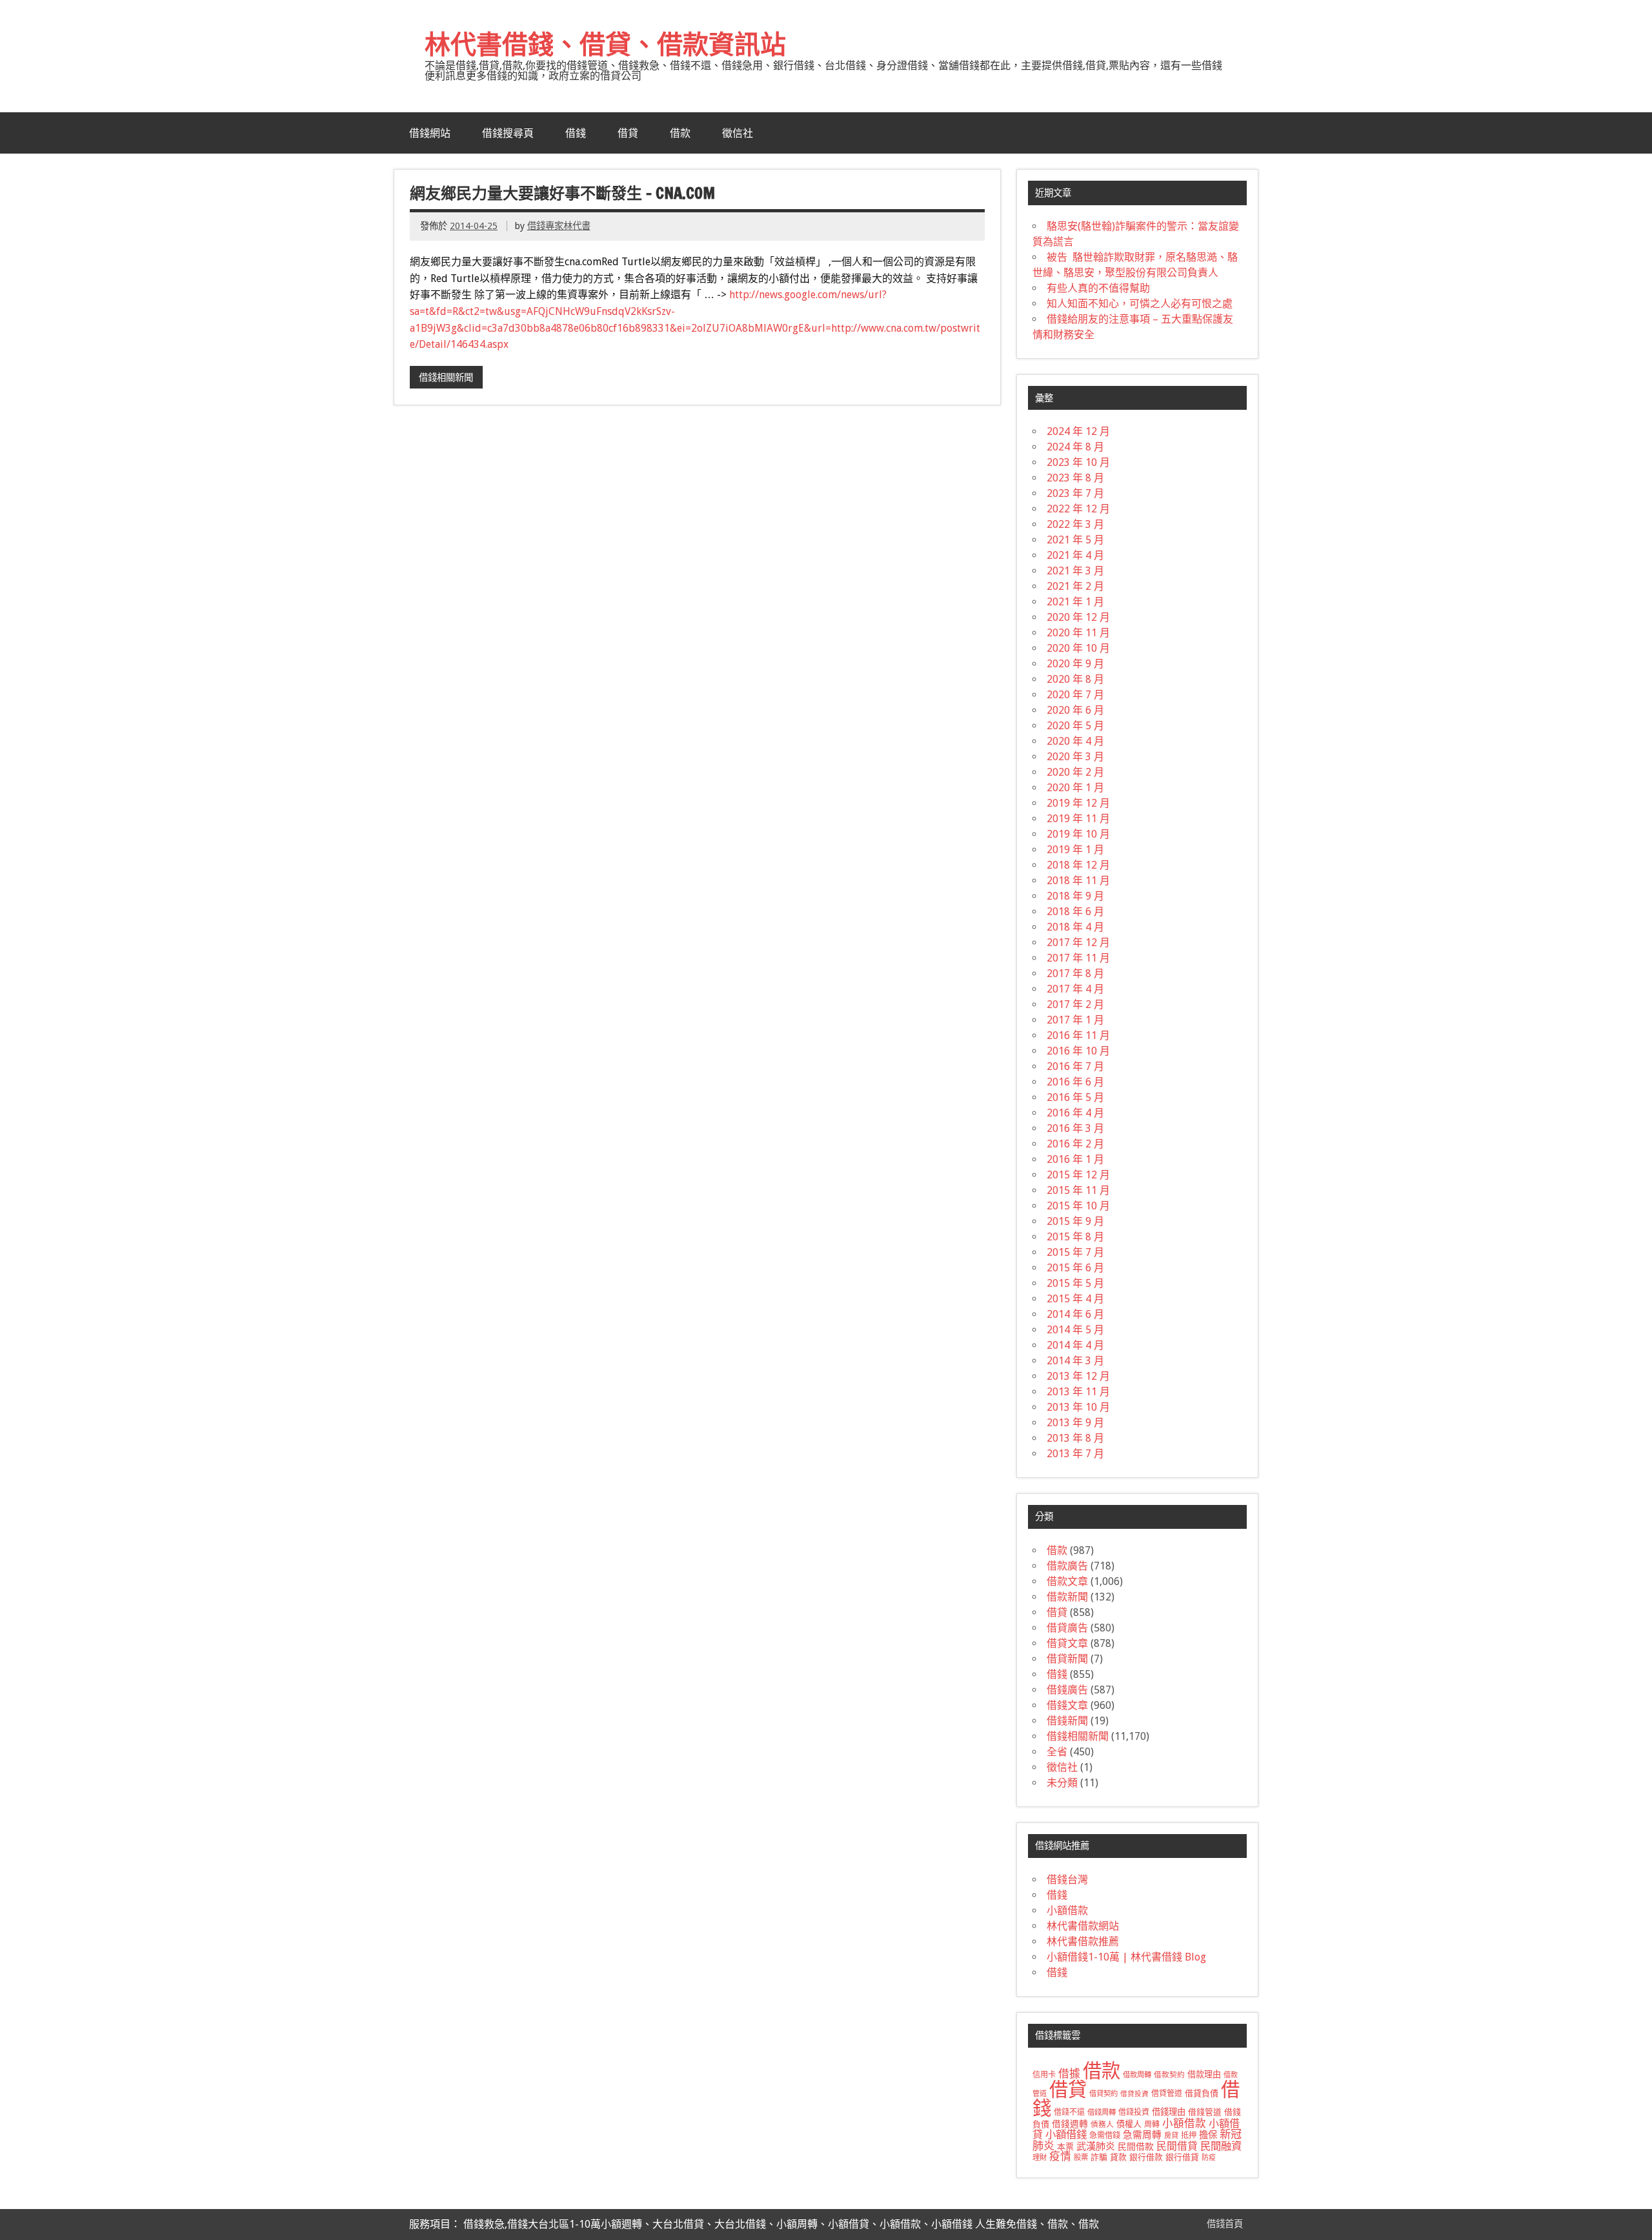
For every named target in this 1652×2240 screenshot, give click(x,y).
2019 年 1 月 (1075, 850)
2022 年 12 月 (1078, 509)
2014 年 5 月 (1075, 1330)
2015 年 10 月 (1078, 1206)
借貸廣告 (1067, 1628)
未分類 (1062, 1783)
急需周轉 (1142, 2135)
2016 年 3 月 (1075, 1128)
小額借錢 (1066, 2134)
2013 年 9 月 (1075, 1423)
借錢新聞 (1067, 1721)
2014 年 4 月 (1075, 1345)
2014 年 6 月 (1075, 1314)
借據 (1069, 2074)
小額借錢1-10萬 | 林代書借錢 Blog (1126, 1957)
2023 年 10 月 (1078, 462)
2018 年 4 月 (1075, 927)
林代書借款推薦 (1083, 1942)
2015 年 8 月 (1075, 1237)
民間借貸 (1177, 2146)
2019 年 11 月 (1078, 819)
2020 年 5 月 (1075, 726)
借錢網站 (430, 133)
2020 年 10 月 (1078, 648)
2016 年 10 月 (1078, 1051)
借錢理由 (1169, 2112)
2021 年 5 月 (1075, 540)
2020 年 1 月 (1075, 788)
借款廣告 (1067, 1566)
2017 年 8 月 (1075, 974)
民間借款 (1136, 2146)
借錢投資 (1134, 2112)
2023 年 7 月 (1075, 493)
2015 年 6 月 (1075, 1268)
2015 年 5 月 (1075, 1283)
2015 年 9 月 (1075, 1221)
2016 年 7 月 (1075, 1066)
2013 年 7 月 (1075, 1454)
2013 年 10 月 (1078, 1407)
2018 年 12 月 (1078, 865)
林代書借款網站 (1083, 1926)
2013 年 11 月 (1078, 1392)
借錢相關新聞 (446, 378)
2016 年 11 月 (1078, 1035)
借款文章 (1067, 1581)
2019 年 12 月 (1078, 803)
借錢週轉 (1070, 2124)
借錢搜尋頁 (508, 133)
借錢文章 (1067, 1705)
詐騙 (1099, 2157)
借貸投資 (1134, 2094)
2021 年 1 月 (1075, 602)
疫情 (1060, 2156)
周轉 (1152, 2124)
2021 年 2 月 (1075, 586)
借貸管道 (1167, 2094)
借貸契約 (1103, 2094)
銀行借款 (1146, 2157)
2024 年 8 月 (1075, 447)
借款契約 (1169, 2075)
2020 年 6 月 (1075, 710)
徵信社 (738, 133)
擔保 (1208, 2135)
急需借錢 (1105, 2135)
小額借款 (1067, 1911)
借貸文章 (1067, 1643)
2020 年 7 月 (1075, 695)
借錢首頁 (1225, 2224)
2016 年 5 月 (1075, 1097)
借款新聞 (1067, 1597)
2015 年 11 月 (1078, 1190)
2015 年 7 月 (1075, 1252)
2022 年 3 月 (1075, 524)
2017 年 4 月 (1075, 989)
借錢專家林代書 (559, 226)
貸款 (1118, 2157)
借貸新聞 (1067, 1659)
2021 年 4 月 (1075, 555)
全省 (1057, 1752)
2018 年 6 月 (1075, 912)
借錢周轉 (1102, 2112)
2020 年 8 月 (1075, 679)
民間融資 (1221, 2146)
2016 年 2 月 (1075, 1144)
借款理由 (1204, 2074)
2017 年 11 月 (1078, 958)
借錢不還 (1069, 2112)
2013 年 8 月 (1075, 1438)
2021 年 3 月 (1075, 571)
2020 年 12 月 (1078, 617)
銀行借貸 (1182, 2157)
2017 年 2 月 (1075, 1004)
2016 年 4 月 (1075, 1113)
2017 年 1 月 (1075, 1020)
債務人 (1102, 2124)
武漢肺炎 (1096, 2146)
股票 (1081, 2157)
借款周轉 (1137, 2075)
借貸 (628, 133)
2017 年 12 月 (1078, 943)
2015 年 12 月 (1078, 1175)
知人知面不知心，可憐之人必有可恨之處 (1140, 304)
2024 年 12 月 (1078, 431)
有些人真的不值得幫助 (1098, 288)
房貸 (1171, 2135)
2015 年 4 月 (1075, 1299)
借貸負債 (1202, 2093)
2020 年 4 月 (1075, 741)
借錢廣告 (1067, 1690)
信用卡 (1044, 2075)
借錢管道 (1205, 2112)
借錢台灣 (1067, 1880)
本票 (1065, 2147)
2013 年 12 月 (1078, 1376)
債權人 (1129, 2124)
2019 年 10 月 (1078, 834)
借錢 (576, 133)
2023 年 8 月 (1075, 478)
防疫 (1209, 2158)
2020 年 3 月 (1075, 757)
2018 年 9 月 (1075, 896)
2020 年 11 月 (1078, 633)
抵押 (1189, 2135)
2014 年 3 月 (1075, 1361)
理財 (1040, 2157)
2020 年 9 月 (1075, 664)
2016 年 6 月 (1075, 1082)
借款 (680, 133)
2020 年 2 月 (1075, 772)
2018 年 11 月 (1078, 881)
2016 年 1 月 (1075, 1159)
